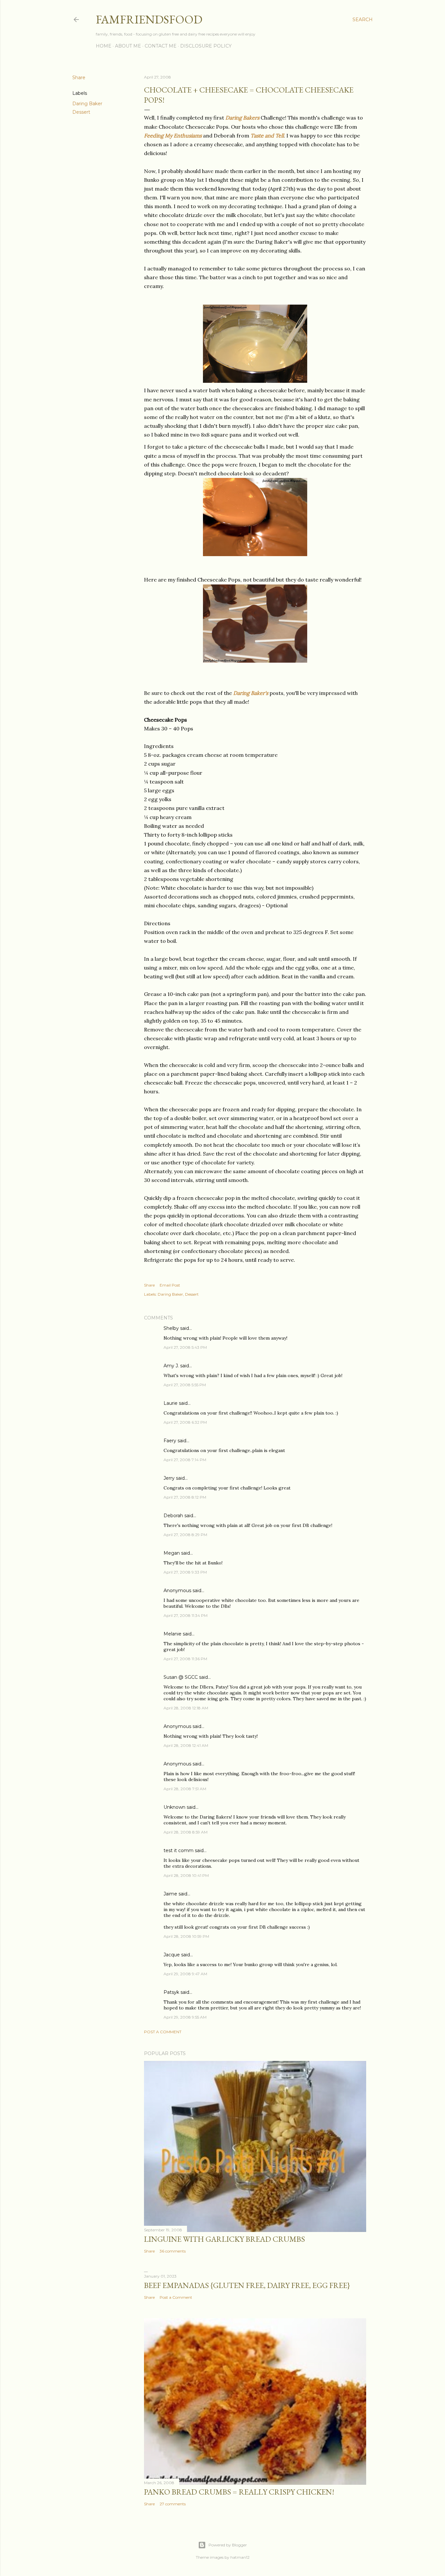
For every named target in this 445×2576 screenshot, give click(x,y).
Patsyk (171, 1992)
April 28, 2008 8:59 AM (186, 1832)
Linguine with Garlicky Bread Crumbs (224, 2239)
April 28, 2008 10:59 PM (186, 1936)
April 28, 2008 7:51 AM (185, 1789)
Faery (170, 1441)
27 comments (173, 2504)
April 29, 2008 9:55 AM (185, 2017)
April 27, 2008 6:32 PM (185, 1422)
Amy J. (171, 1366)
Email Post (170, 1285)
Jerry (169, 1478)
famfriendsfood (149, 19)
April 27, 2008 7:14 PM (185, 1460)
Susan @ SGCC (181, 1677)
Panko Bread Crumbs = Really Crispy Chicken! (239, 2492)
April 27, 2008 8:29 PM (185, 1535)
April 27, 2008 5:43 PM (185, 1347)
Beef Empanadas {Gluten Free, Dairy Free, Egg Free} (247, 2285)
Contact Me (161, 46)
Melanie (172, 1634)
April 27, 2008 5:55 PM (185, 1385)
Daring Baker (87, 104)
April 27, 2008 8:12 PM (185, 1497)
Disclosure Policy (206, 46)
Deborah (173, 1516)
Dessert (81, 112)
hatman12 (240, 2557)
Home (104, 46)
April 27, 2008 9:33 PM (185, 1572)
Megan (172, 1553)
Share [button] (79, 78)
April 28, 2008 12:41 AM (186, 1745)
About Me (128, 46)
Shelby (171, 1328)
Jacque (172, 1955)
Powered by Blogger (228, 2545)
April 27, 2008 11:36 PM (185, 1659)
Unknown (174, 1807)
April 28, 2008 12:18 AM (186, 1708)
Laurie (171, 1403)
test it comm (179, 1850)
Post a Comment (163, 2032)
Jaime (170, 1894)
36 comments (173, 2251)
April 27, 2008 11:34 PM (186, 1615)
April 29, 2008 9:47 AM (185, 1974)
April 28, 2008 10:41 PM (186, 1875)
